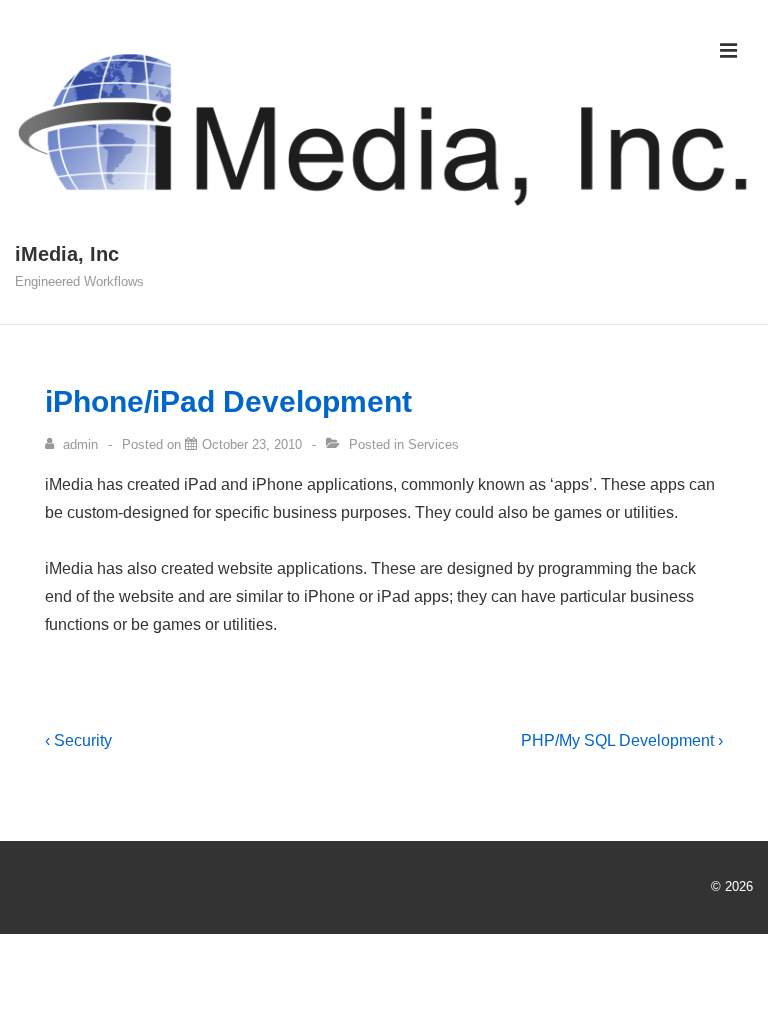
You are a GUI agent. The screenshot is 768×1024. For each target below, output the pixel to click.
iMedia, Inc (67, 254)
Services (433, 444)
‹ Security (78, 740)
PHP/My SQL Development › (622, 740)
